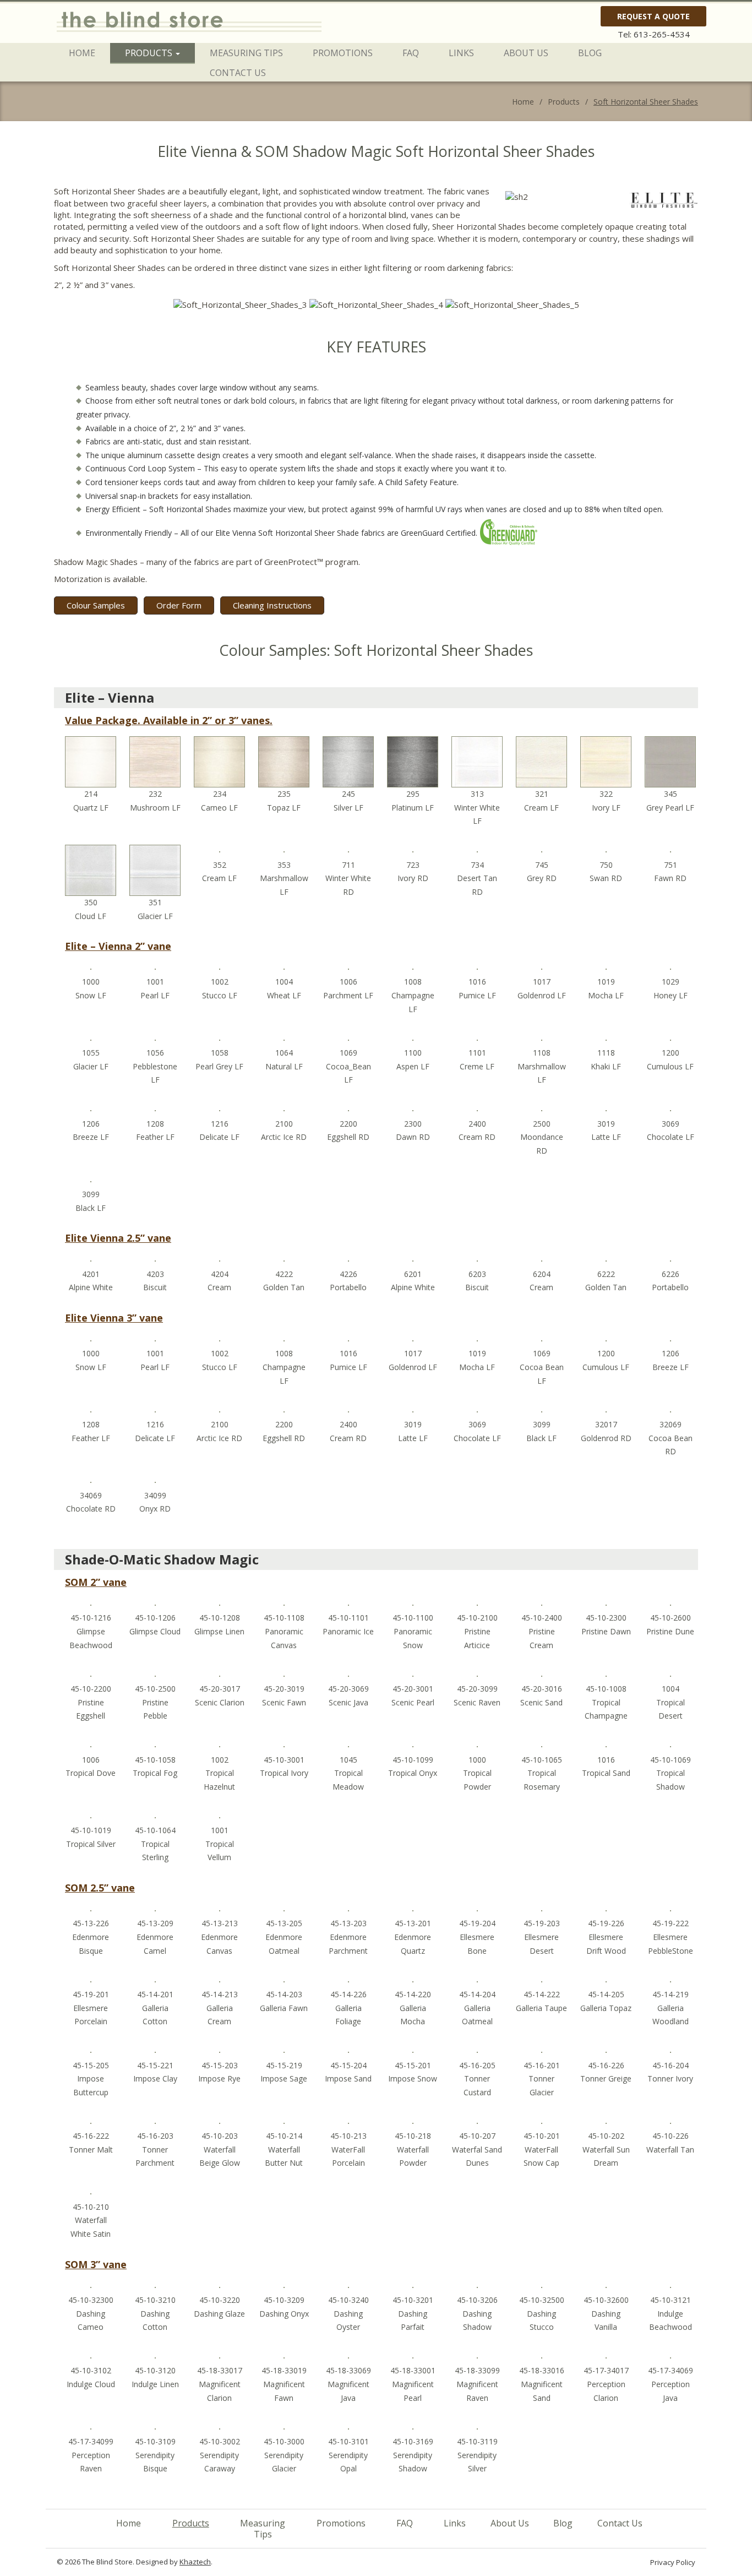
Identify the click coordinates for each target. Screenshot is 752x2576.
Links (461, 53)
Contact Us (238, 73)
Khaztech (195, 2562)
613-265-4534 (662, 34)
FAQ (411, 53)
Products (150, 53)
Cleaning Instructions (272, 605)
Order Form (179, 605)
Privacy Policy (673, 2562)
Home (82, 53)
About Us (526, 53)
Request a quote (653, 16)
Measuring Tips (246, 53)
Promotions (343, 53)
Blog (590, 53)
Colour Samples (96, 605)
